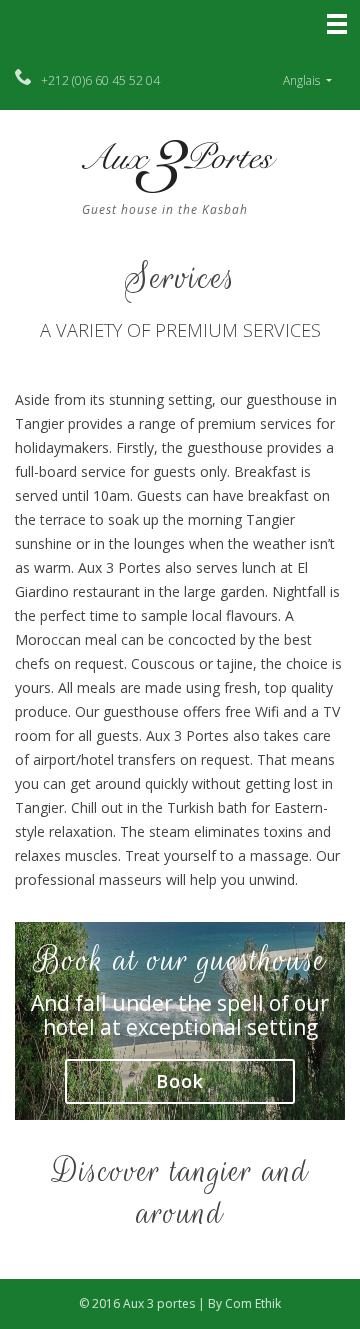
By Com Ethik (244, 1303)
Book (180, 1081)
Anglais (303, 80)
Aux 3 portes (160, 1303)
